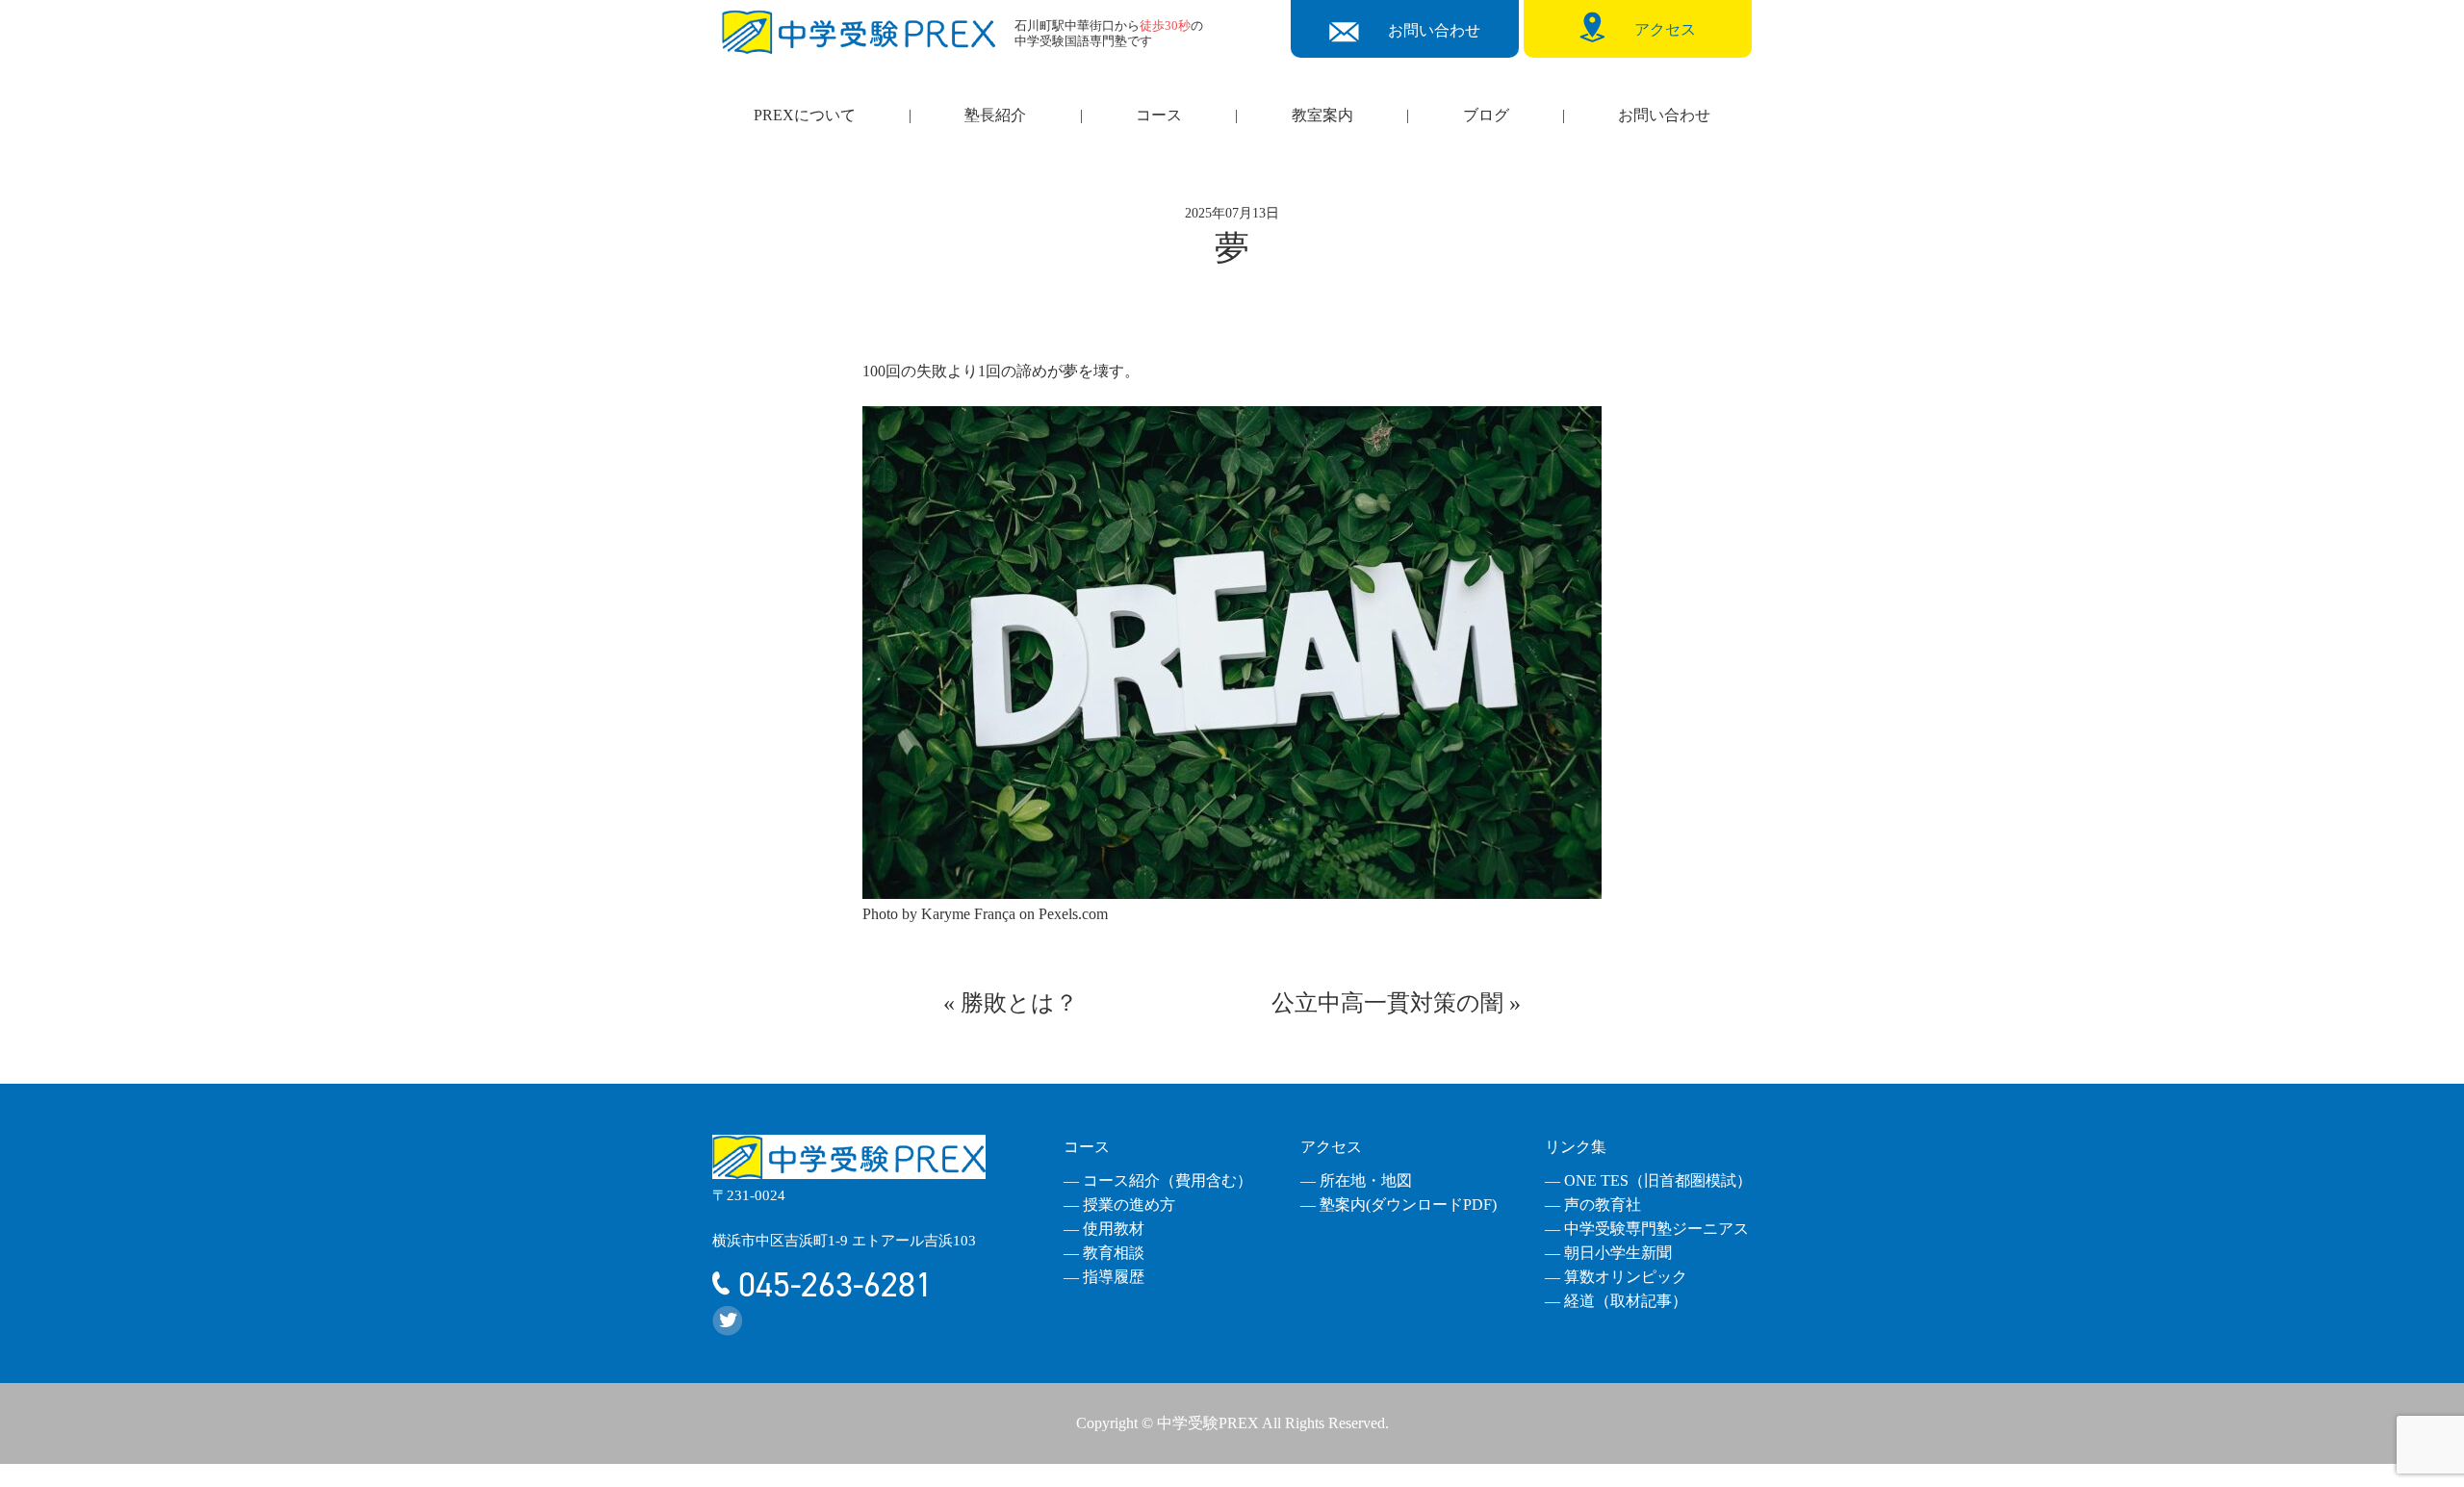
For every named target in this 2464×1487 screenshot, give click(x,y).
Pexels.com (1073, 914)
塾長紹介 (995, 115)
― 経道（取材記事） (1616, 1301)
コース (1159, 115)
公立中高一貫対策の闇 (1387, 1003)
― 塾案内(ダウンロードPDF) (1399, 1205)
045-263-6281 (831, 1285)
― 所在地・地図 (1356, 1180)
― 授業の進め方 (1119, 1205)
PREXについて (805, 115)
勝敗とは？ (1019, 1003)
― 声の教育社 (1593, 1205)
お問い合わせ (1664, 115)
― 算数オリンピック (1616, 1277)
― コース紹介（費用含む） (1158, 1180)
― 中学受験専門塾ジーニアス (1647, 1229)
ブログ (1486, 115)
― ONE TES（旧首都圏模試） (1648, 1180)
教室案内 (1322, 115)
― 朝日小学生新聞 (1608, 1253)
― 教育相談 (1104, 1253)
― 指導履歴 (1104, 1277)
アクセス (1331, 1147)
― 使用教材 (1104, 1229)
